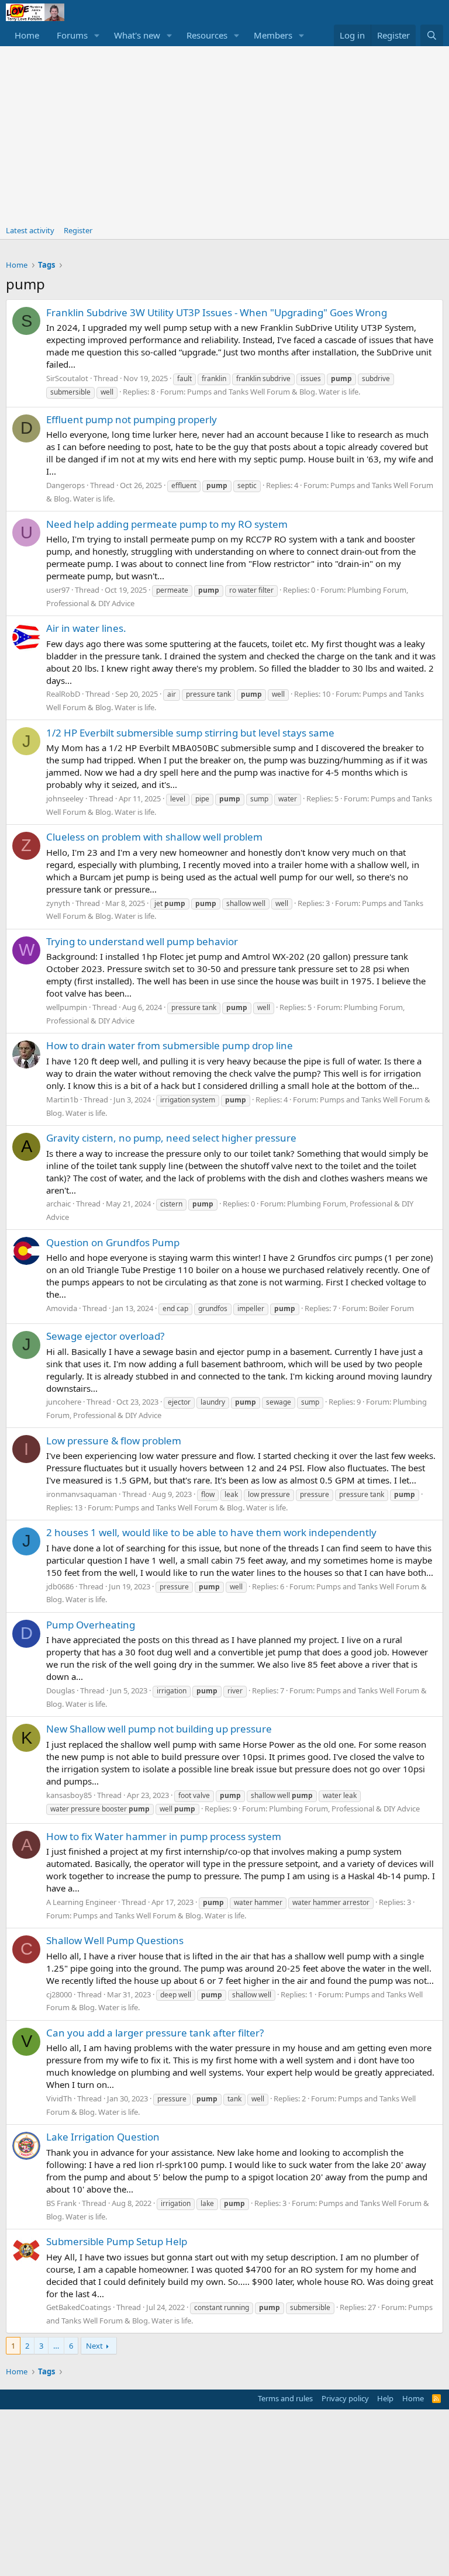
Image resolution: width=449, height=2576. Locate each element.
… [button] (56, 2346)
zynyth (58, 903)
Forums (72, 35)
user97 (58, 590)
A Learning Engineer (81, 1902)
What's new (137, 35)
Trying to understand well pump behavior (142, 941)
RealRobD (63, 694)
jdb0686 (60, 1586)
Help (385, 2398)
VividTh (59, 2098)
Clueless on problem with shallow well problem (154, 837)
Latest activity (30, 230)
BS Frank (61, 2203)
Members (273, 35)
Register (78, 230)
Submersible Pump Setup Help (117, 2241)
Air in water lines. (86, 628)
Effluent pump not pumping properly (132, 419)
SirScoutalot (67, 378)
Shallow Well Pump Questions (115, 1940)
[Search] (432, 35)
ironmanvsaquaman (82, 1494)
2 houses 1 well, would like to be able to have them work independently (211, 1532)
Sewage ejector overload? (105, 1336)
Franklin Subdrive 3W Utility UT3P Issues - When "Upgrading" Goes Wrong (217, 312)
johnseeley (65, 798)
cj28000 (59, 1994)
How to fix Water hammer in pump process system (164, 1836)
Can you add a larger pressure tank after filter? (155, 2033)
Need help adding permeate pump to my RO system (167, 524)
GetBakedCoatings (79, 2307)
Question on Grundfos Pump (113, 1242)
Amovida (62, 1308)
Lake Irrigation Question (103, 2137)
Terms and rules (285, 2398)
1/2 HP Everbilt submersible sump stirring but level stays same (190, 733)
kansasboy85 (69, 1795)
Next (94, 2346)
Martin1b (62, 1099)
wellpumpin (67, 1007)
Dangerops (65, 485)
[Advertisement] (224, 134)
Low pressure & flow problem (114, 1441)
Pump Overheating (91, 1625)
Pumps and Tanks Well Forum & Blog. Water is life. (274, 392)
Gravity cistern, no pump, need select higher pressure (171, 1138)
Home (27, 35)
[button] (97, 35)
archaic (58, 1204)
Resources (207, 35)
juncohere (64, 1402)
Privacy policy (345, 2398)
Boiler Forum (391, 1308)
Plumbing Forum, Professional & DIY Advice (344, 1809)
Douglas (61, 1690)
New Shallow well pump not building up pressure (159, 1729)
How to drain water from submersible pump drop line (170, 1045)
